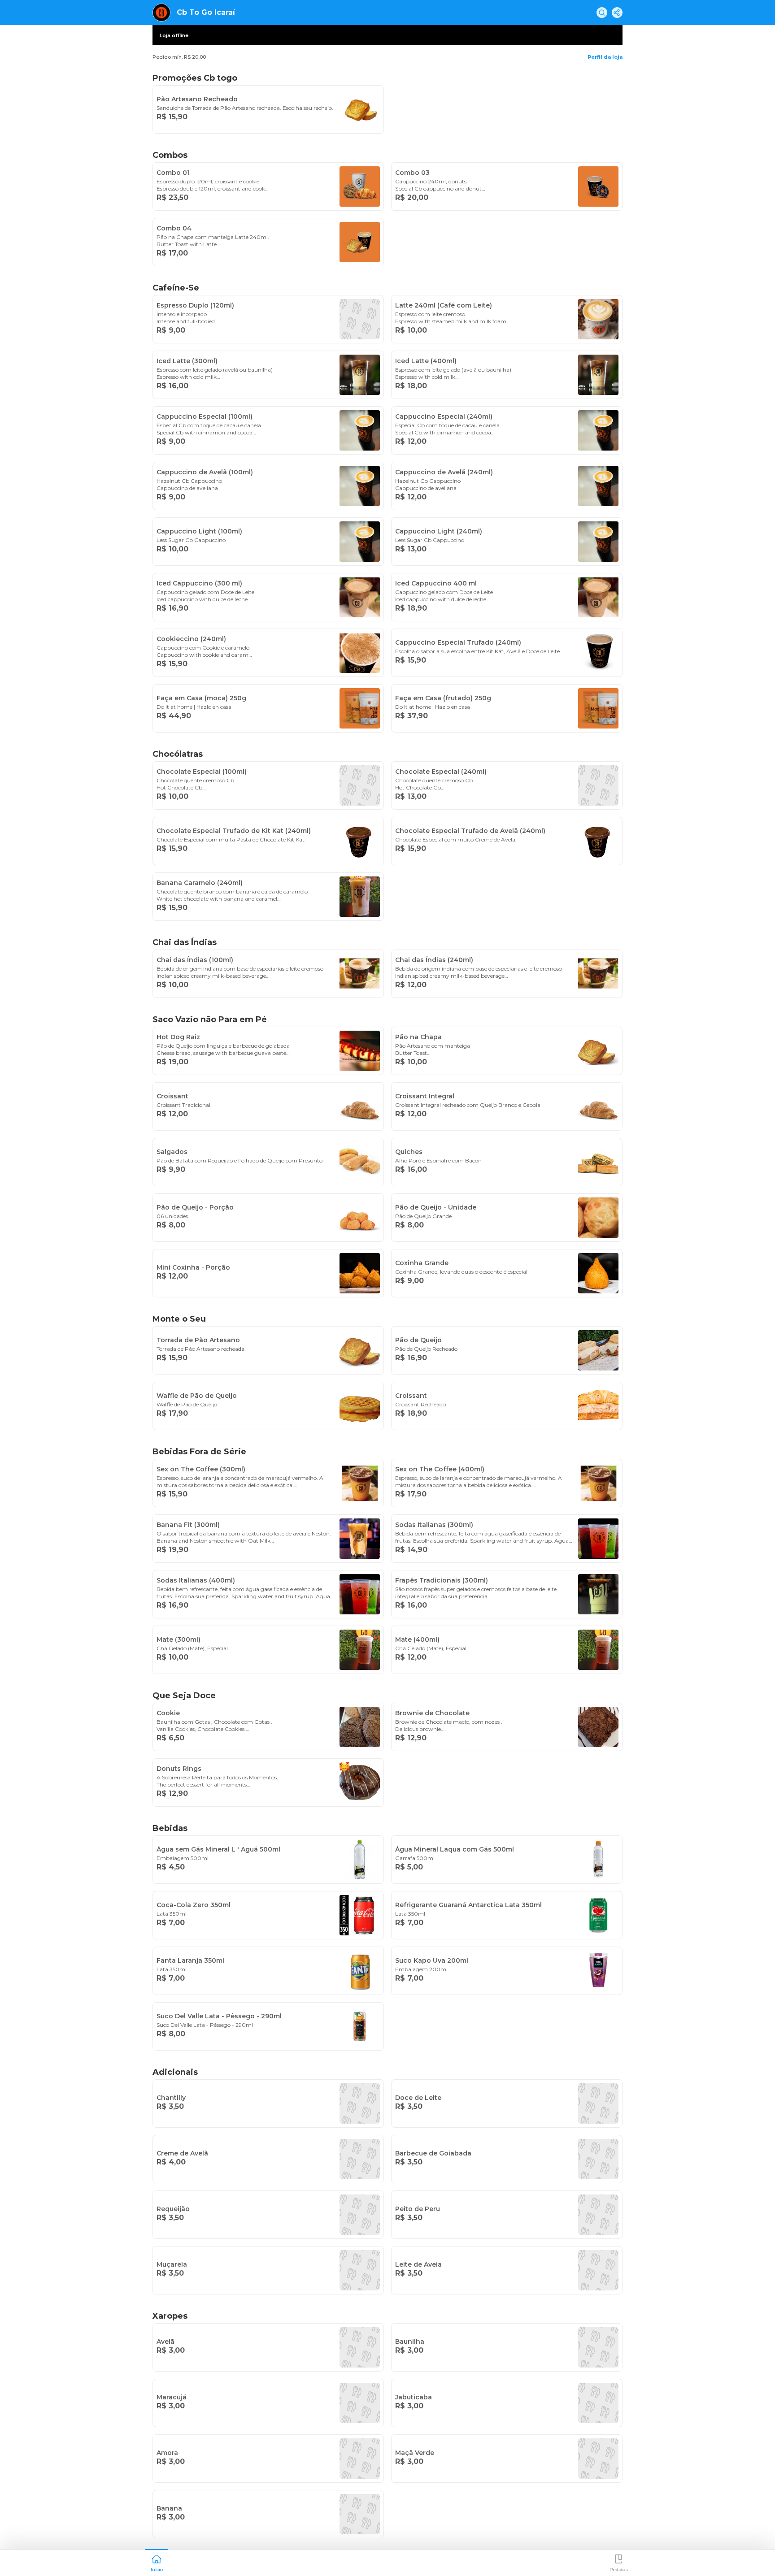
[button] (157, 2562)
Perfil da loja (605, 57)
